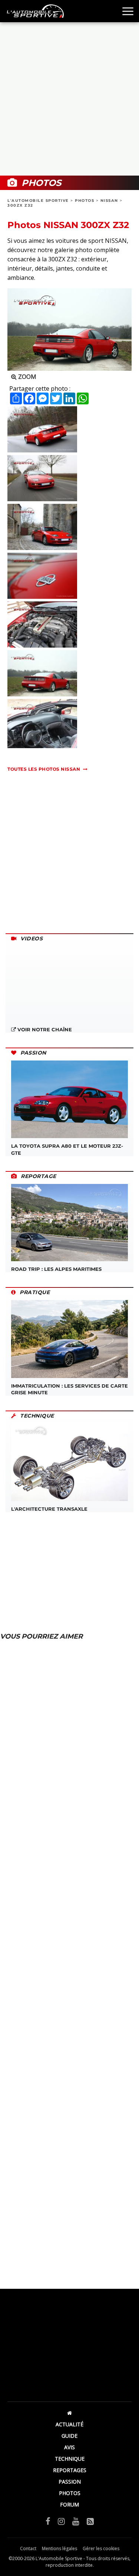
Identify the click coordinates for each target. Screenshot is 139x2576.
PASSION (70, 2482)
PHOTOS (85, 201)
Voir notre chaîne (44, 1029)
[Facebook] (48, 2521)
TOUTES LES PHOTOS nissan (44, 769)
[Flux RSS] (90, 2521)
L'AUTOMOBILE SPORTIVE (38, 201)
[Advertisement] (69, 99)
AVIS (69, 2447)
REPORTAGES (70, 2470)
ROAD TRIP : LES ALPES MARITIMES (56, 1269)
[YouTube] (76, 2521)
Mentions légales (59, 2548)
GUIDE (69, 2436)
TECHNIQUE (70, 2459)
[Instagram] (61, 2521)
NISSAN (109, 201)
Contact (28, 2548)
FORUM (69, 2504)
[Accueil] (69, 2413)
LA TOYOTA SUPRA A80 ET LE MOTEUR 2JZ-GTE (67, 1149)
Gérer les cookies (101, 2548)
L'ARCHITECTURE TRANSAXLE (49, 1509)
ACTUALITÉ (69, 2424)
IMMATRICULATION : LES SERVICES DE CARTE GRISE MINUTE (69, 1389)
